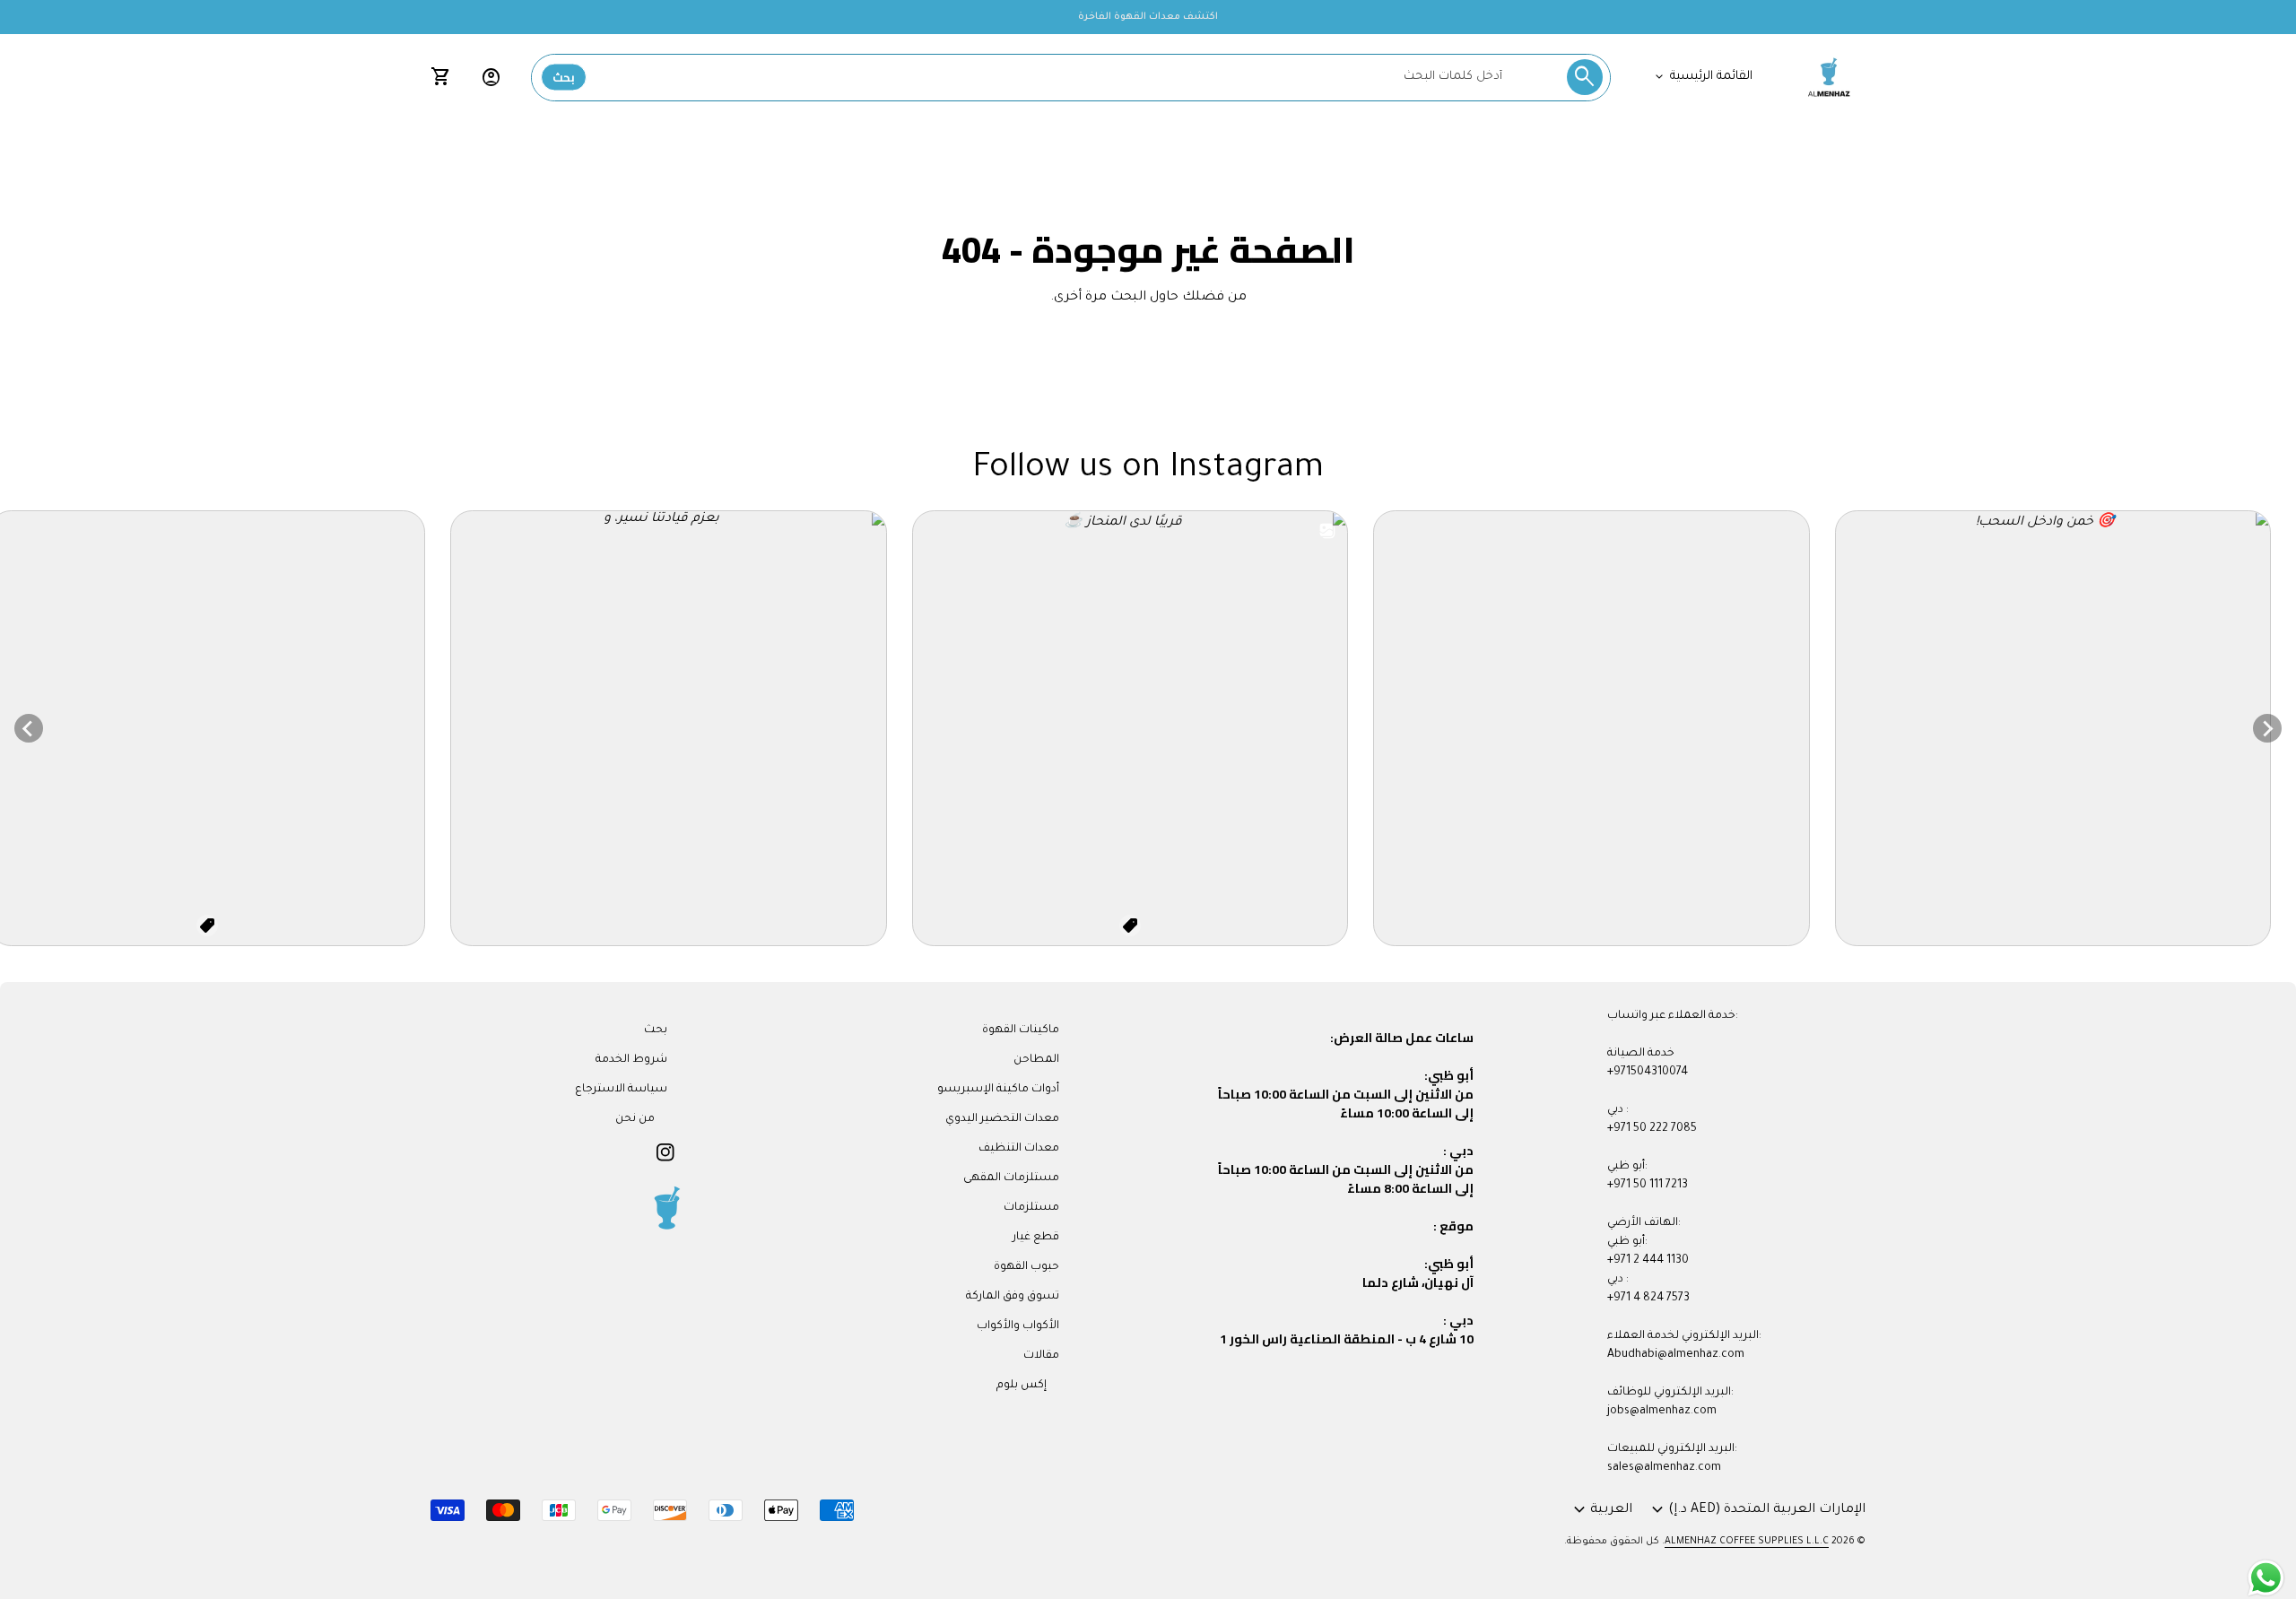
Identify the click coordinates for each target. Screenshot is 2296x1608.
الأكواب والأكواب (1018, 1326)
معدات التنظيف (1019, 1149)
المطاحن (1036, 1060)
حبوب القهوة (1026, 1267)
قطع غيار (1036, 1238)
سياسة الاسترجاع (621, 1090)
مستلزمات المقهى (1011, 1178)
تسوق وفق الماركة (1013, 1297)
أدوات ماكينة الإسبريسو (998, 1090)
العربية (1600, 1510)
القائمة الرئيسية (1702, 77)
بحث (564, 77)
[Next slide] (2267, 728)
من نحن (635, 1119)
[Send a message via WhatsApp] (2266, 1578)
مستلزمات (1031, 1208)
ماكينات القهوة (1021, 1030)
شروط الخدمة (631, 1060)
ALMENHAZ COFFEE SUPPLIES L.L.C (1747, 1542)
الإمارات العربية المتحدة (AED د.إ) (1756, 1510)
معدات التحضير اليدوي (1002, 1119)
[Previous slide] (29, 728)
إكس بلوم (1022, 1386)
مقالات (1041, 1356)
